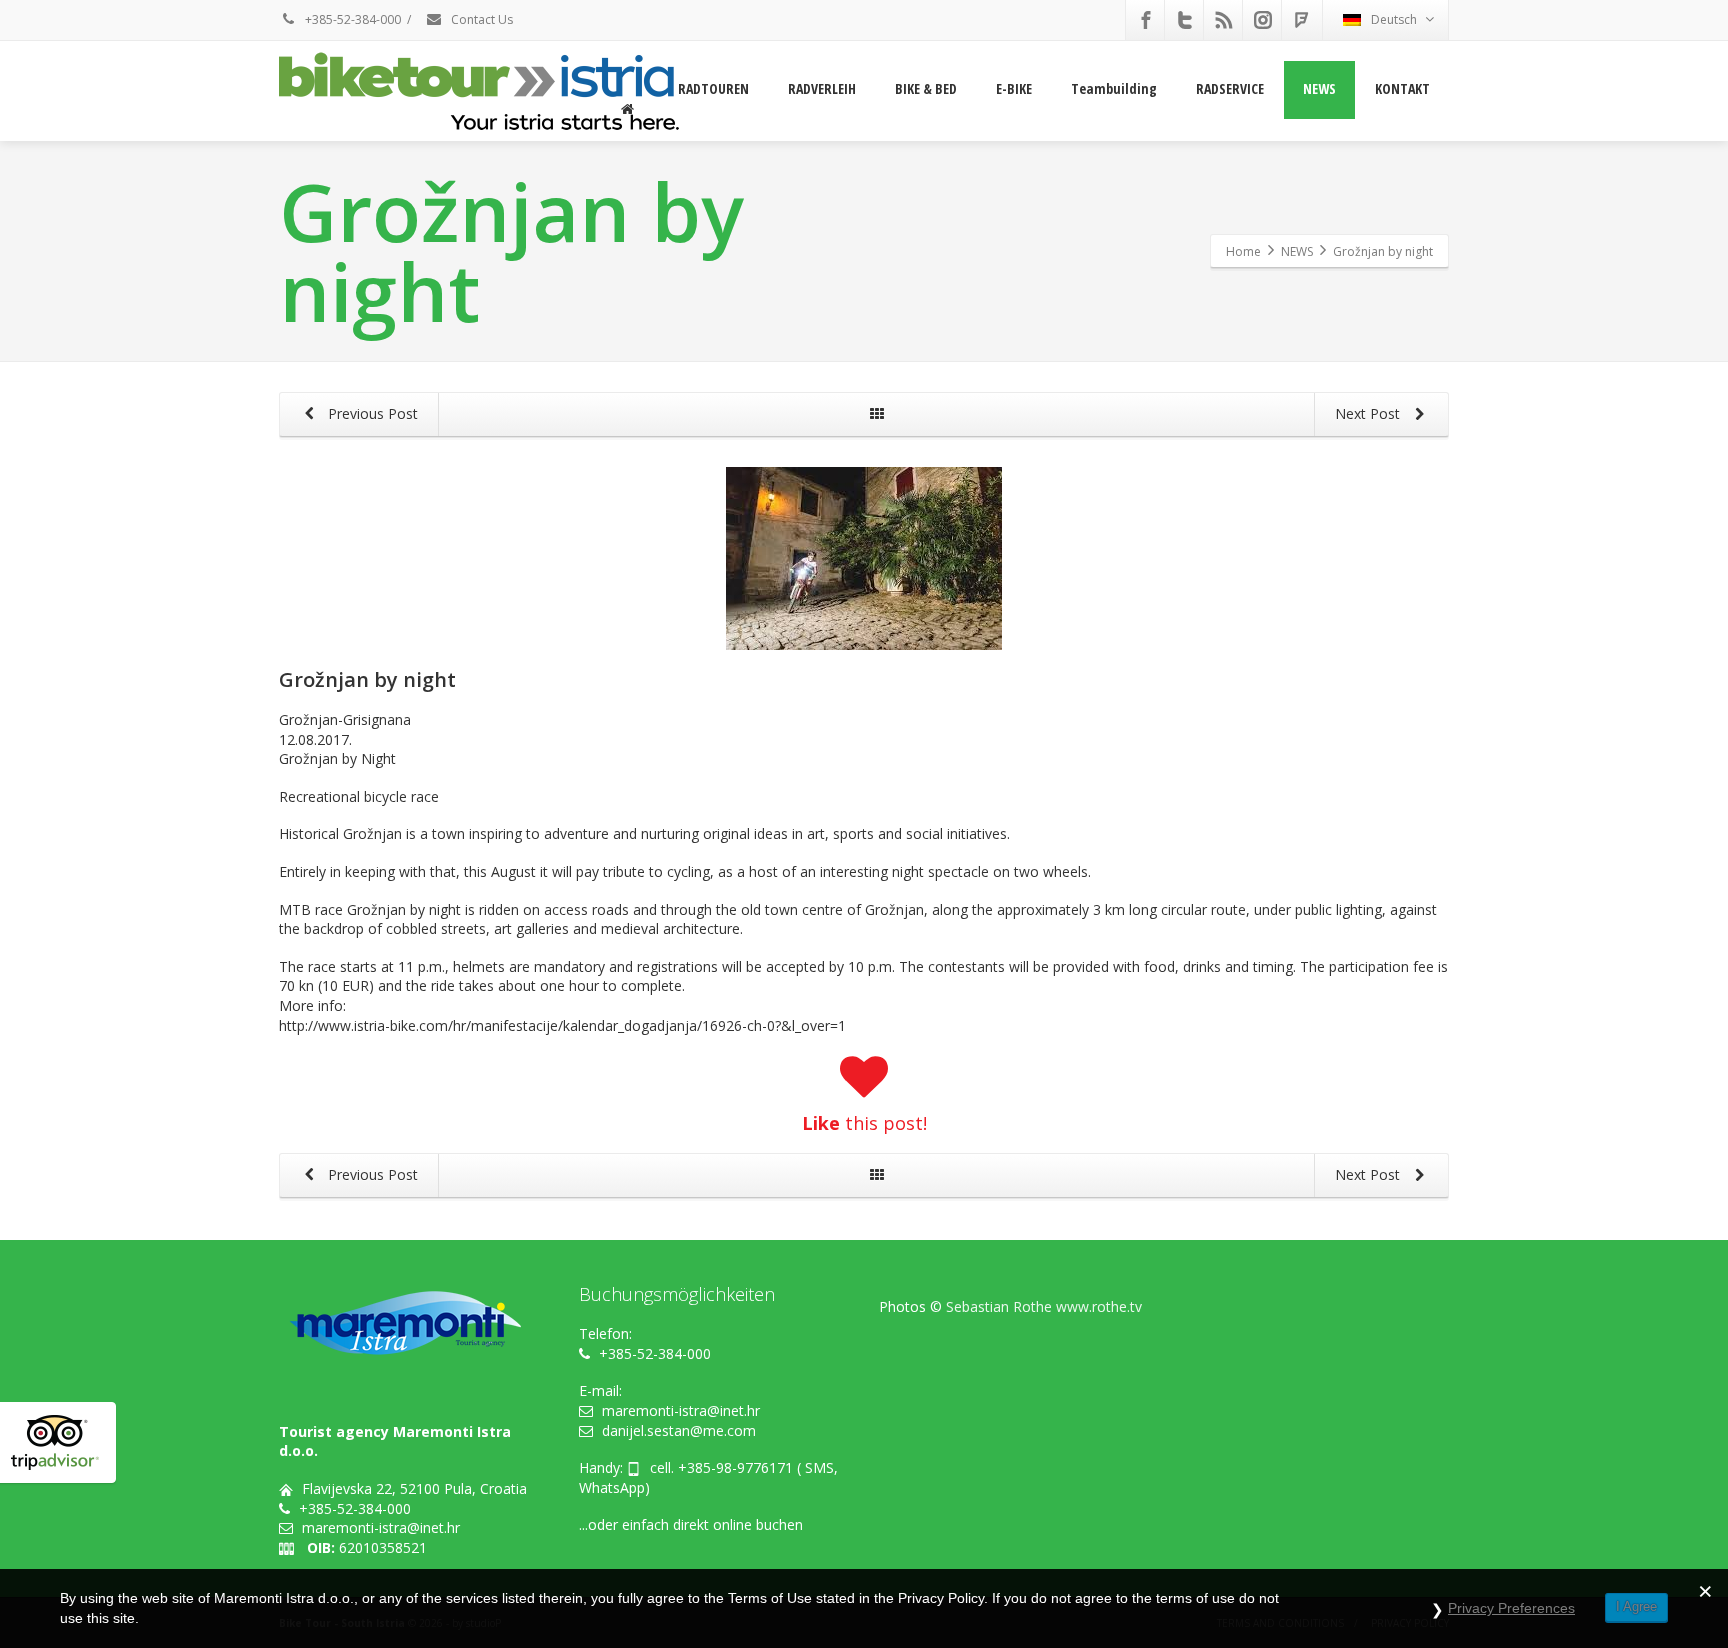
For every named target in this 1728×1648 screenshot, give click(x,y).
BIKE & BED (926, 88)
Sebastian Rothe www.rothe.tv (1044, 1306)
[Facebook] (1146, 20)
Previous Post (371, 413)
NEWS (1319, 88)
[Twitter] (1185, 20)
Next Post (1369, 413)
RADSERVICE (1230, 88)
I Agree (1636, 1606)
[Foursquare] (1302, 20)
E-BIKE (1014, 88)
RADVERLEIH (822, 88)
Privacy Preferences (1511, 1608)
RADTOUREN (713, 88)
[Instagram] (1263, 20)
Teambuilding (1114, 88)
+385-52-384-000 (351, 19)
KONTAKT (1402, 88)
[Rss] (1224, 20)
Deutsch (1394, 19)
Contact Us (480, 19)
